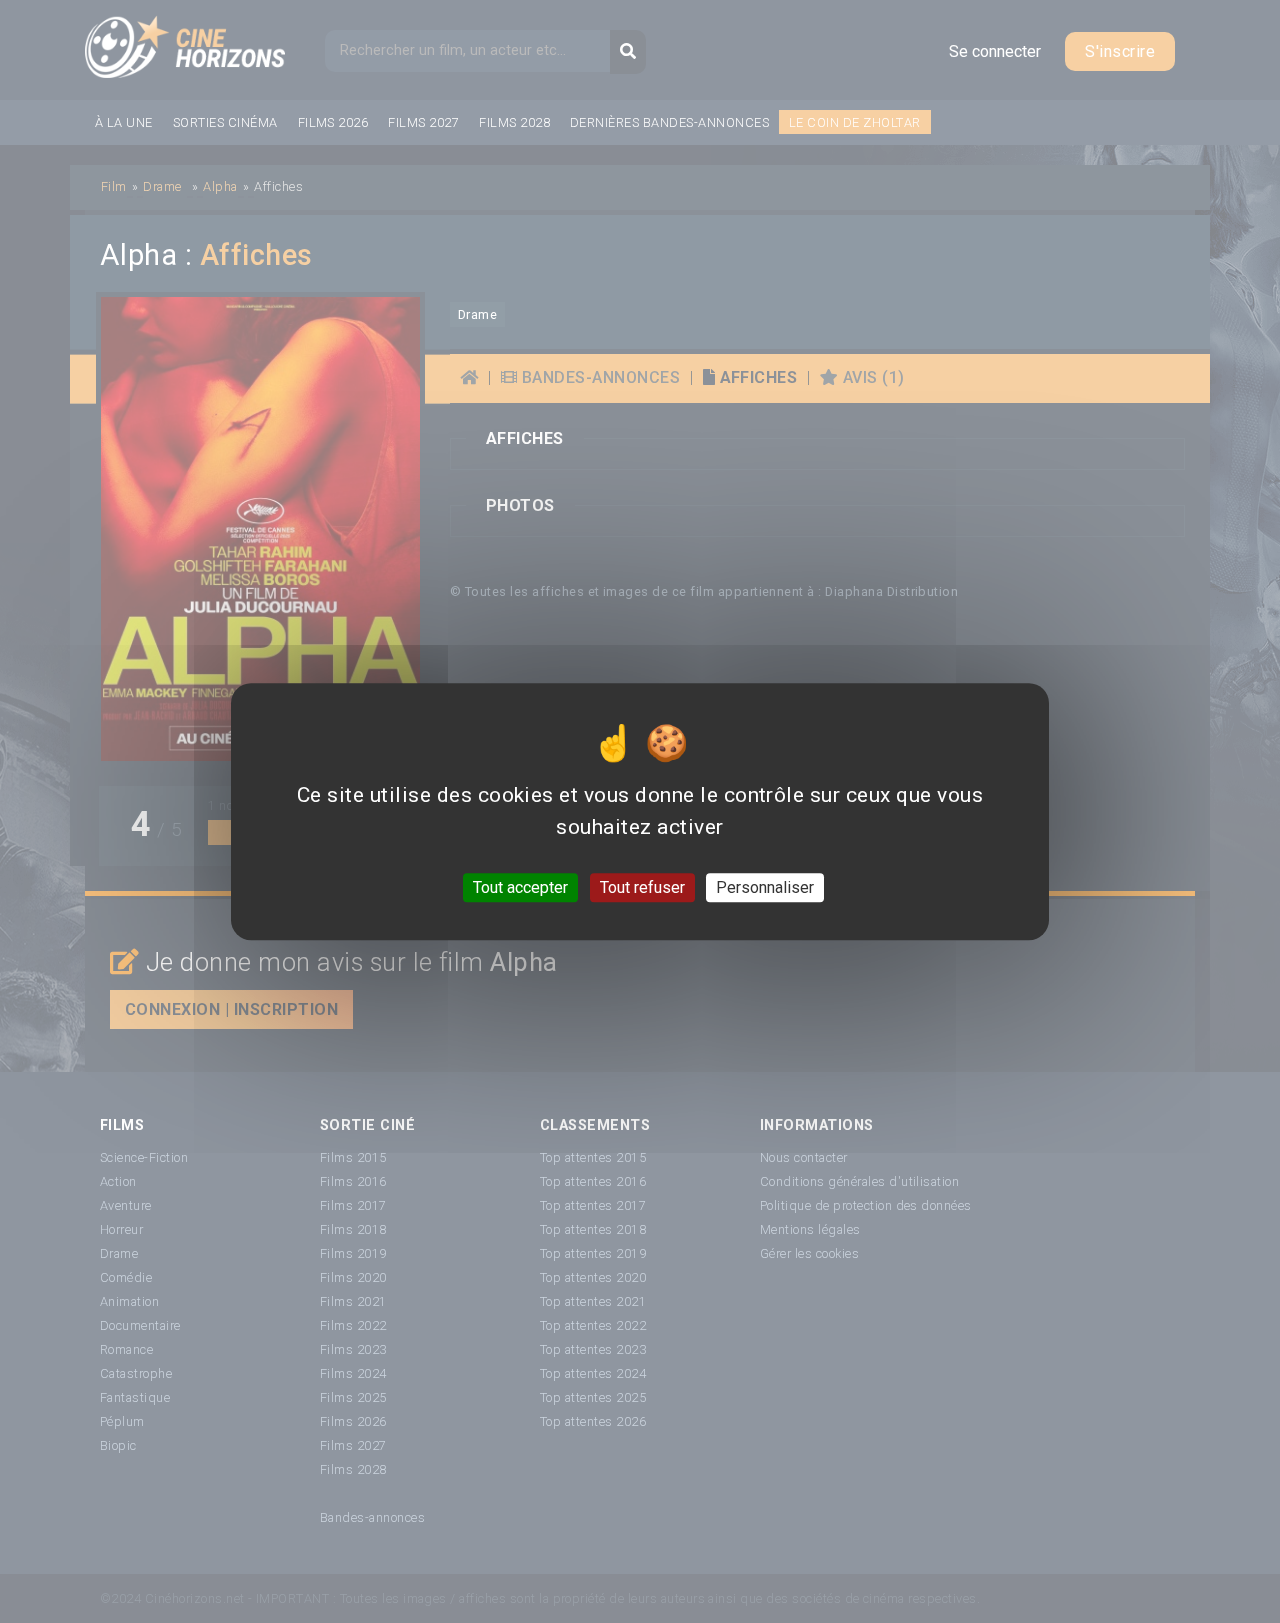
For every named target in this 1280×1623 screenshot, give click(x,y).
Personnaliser (765, 887)
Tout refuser (642, 887)
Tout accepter (520, 887)
